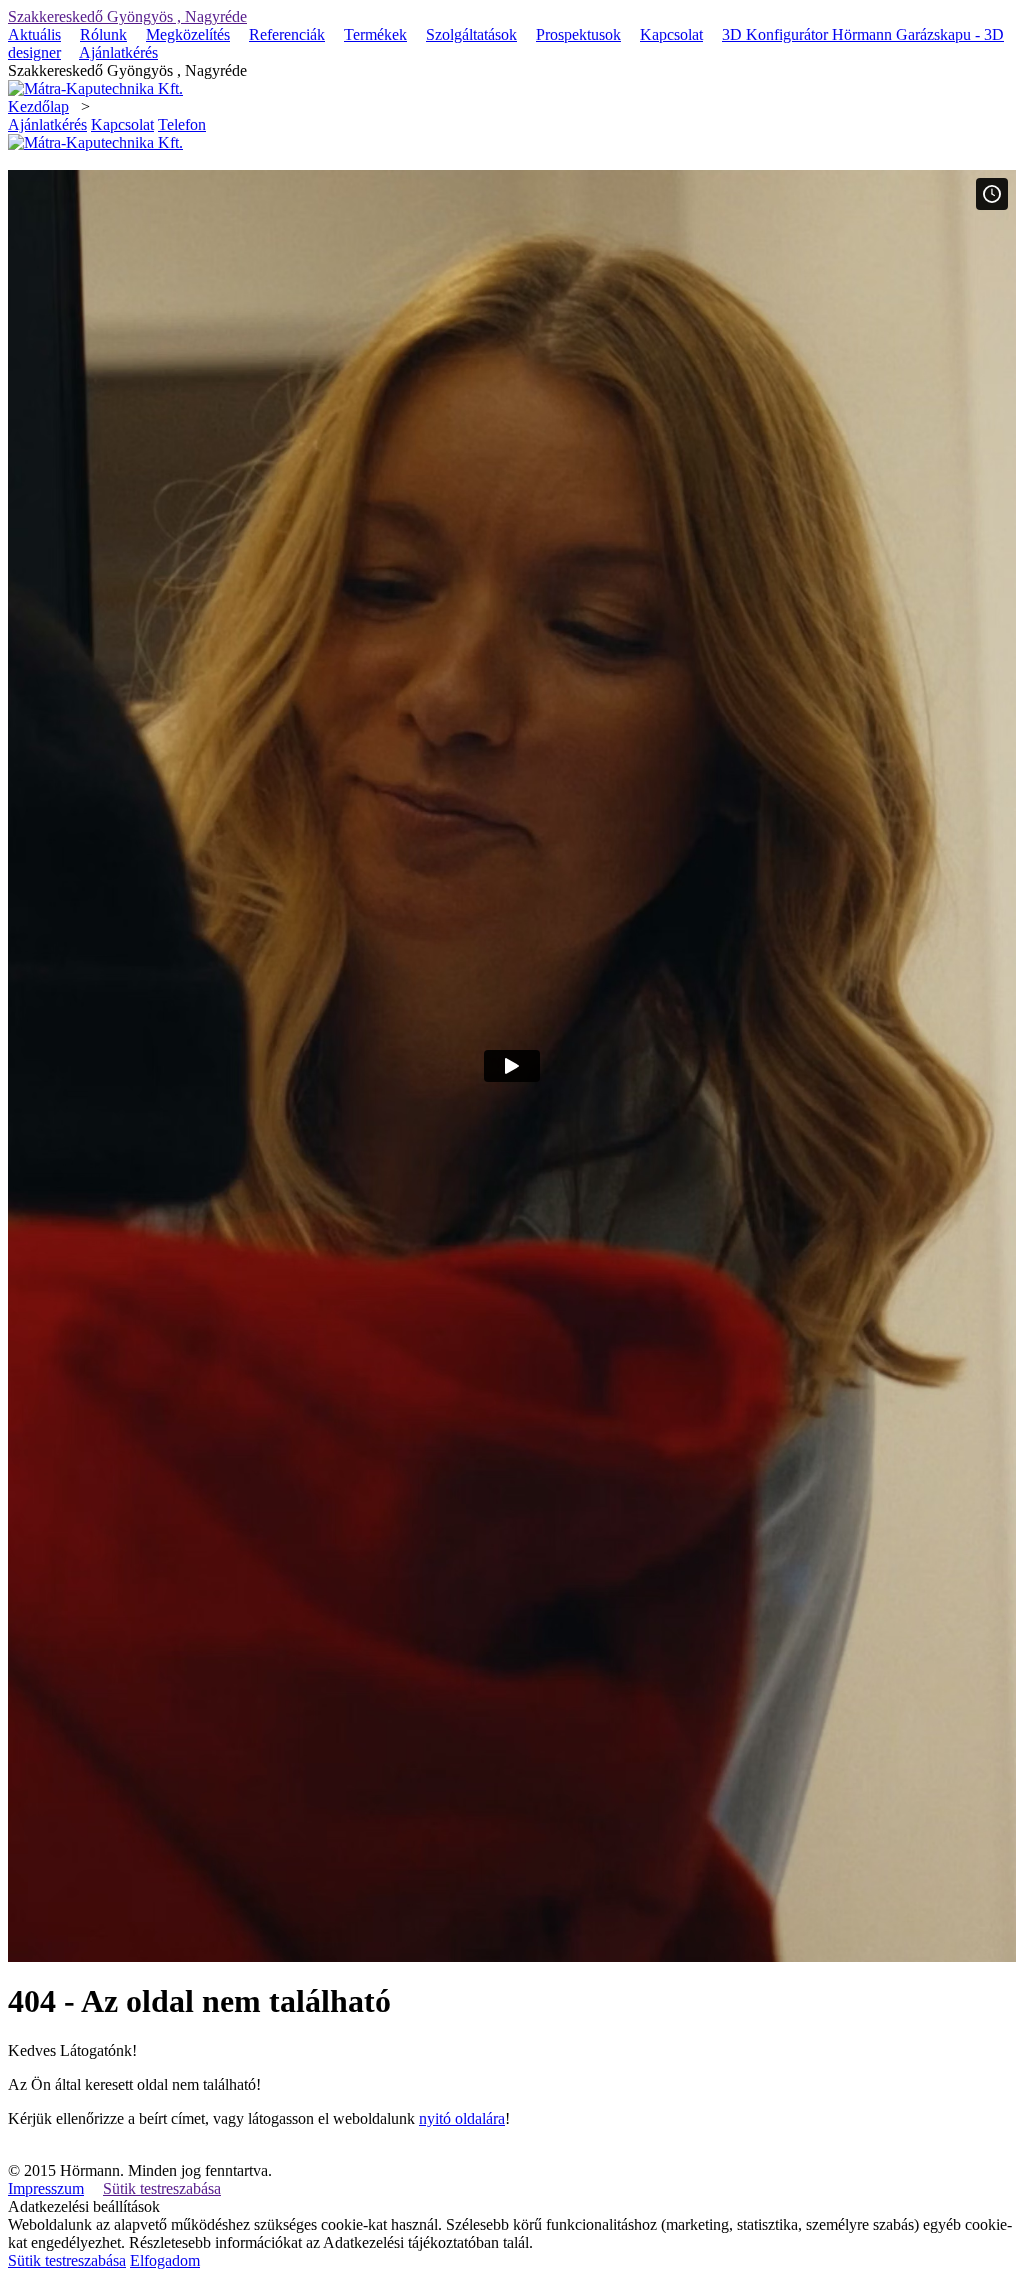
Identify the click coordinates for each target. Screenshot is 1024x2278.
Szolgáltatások (471, 34)
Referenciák (287, 34)
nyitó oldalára (462, 2118)
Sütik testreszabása (162, 2188)
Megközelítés (188, 34)
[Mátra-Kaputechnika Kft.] (95, 88)
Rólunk (103, 34)
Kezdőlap (38, 106)
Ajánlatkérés (118, 52)
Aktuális (34, 34)
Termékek (375, 34)
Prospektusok (578, 34)
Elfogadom (165, 2260)
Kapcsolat (671, 34)
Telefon (182, 124)
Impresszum (46, 2188)
